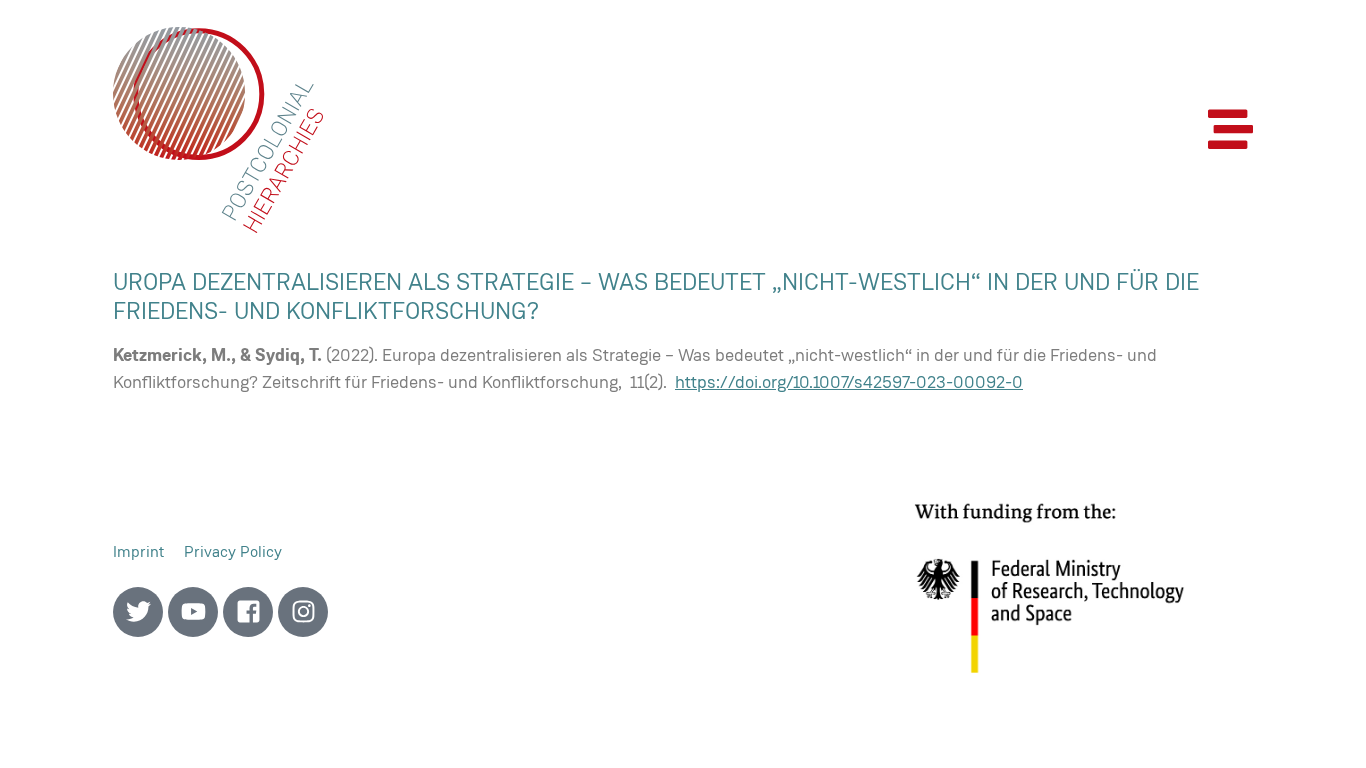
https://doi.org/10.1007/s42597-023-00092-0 (849, 382)
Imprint (138, 551)
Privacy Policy (233, 551)
